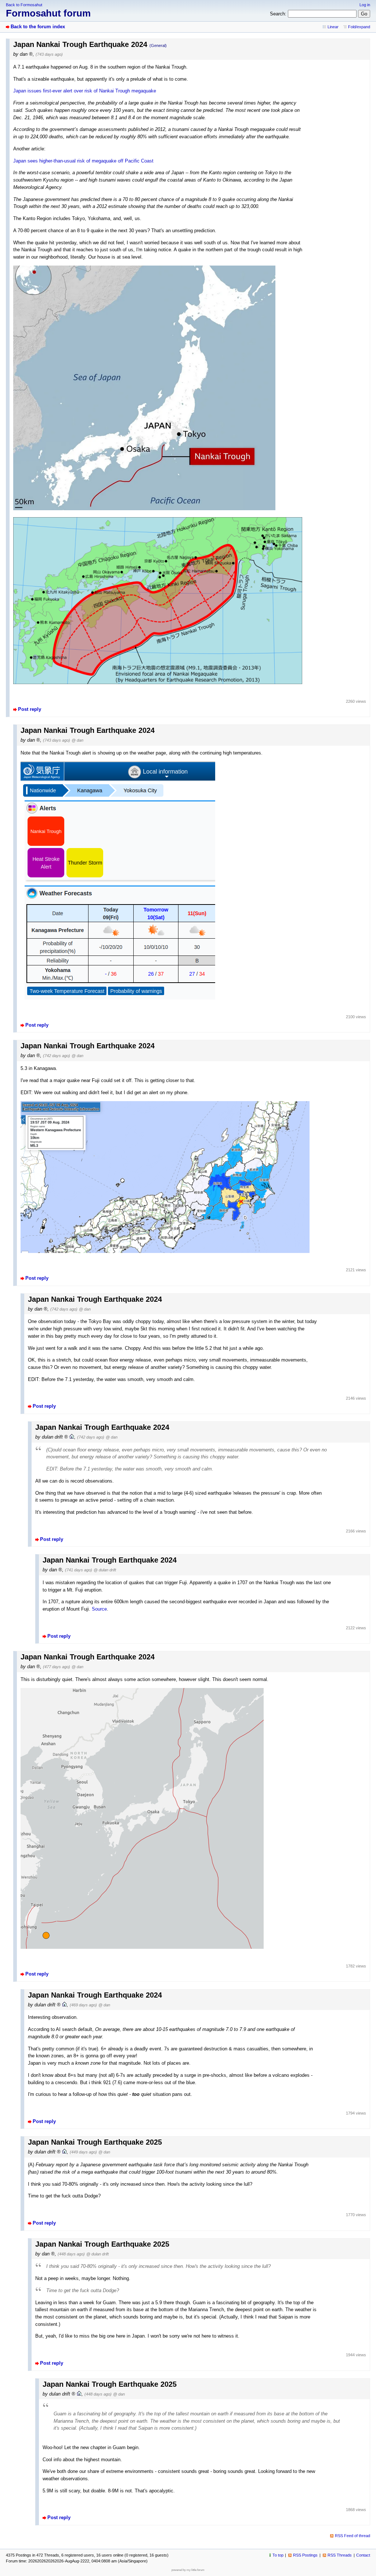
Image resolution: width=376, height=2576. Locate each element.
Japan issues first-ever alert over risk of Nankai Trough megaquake (85, 91)
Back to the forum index (38, 27)
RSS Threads (340, 2555)
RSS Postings (305, 2555)
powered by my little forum (188, 2570)
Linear (333, 27)
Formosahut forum (48, 13)
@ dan (77, 740)
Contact (363, 2555)
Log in (365, 5)
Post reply (30, 709)
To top (278, 2555)
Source (99, 1609)
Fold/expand (359, 27)
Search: (278, 14)
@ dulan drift (105, 1570)
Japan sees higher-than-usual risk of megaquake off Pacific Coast (83, 161)
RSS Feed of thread (352, 2536)
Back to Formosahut (24, 5)
